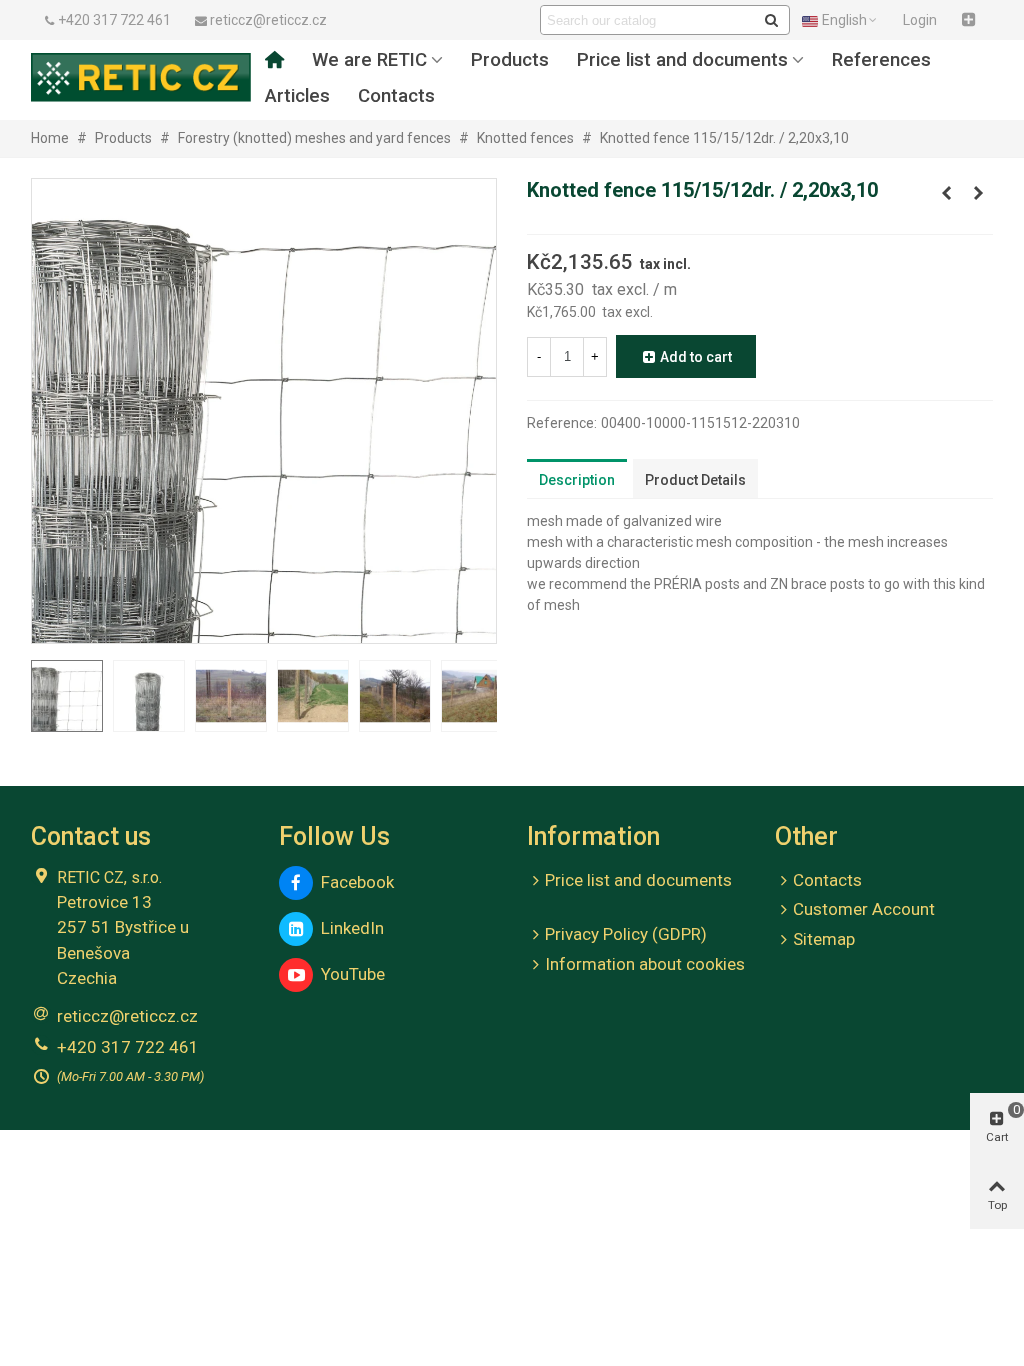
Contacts (396, 96)
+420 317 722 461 (128, 1047)
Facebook (353, 882)
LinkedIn (348, 928)
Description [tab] (577, 480)
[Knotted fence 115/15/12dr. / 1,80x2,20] (946, 193)
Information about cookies (645, 964)
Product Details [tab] (695, 480)
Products (510, 60)
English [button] (844, 20)
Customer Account (864, 909)
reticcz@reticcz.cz (127, 1016)
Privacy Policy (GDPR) (626, 934)
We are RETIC (369, 60)
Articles (297, 96)
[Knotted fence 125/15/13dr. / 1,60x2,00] (978, 193)
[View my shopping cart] (971, 20)
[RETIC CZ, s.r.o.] (141, 77)
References (881, 60)
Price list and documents (682, 60)
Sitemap (824, 939)
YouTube (349, 974)
